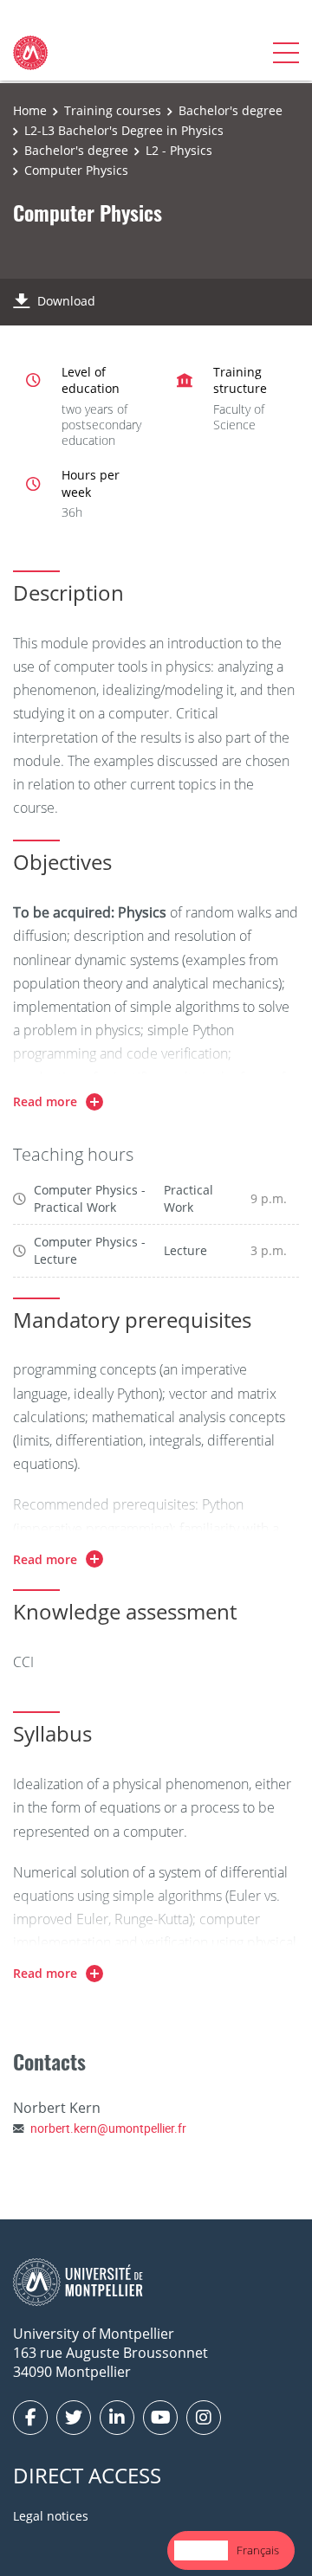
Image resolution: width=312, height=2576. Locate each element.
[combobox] (201, 2550)
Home (30, 110)
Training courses (113, 110)
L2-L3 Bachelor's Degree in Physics (124, 130)
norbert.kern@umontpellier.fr (108, 2128)
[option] (258, 2550)
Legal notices (51, 2516)
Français (258, 2550)
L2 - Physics (179, 150)
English (201, 2550)
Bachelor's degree (231, 110)
